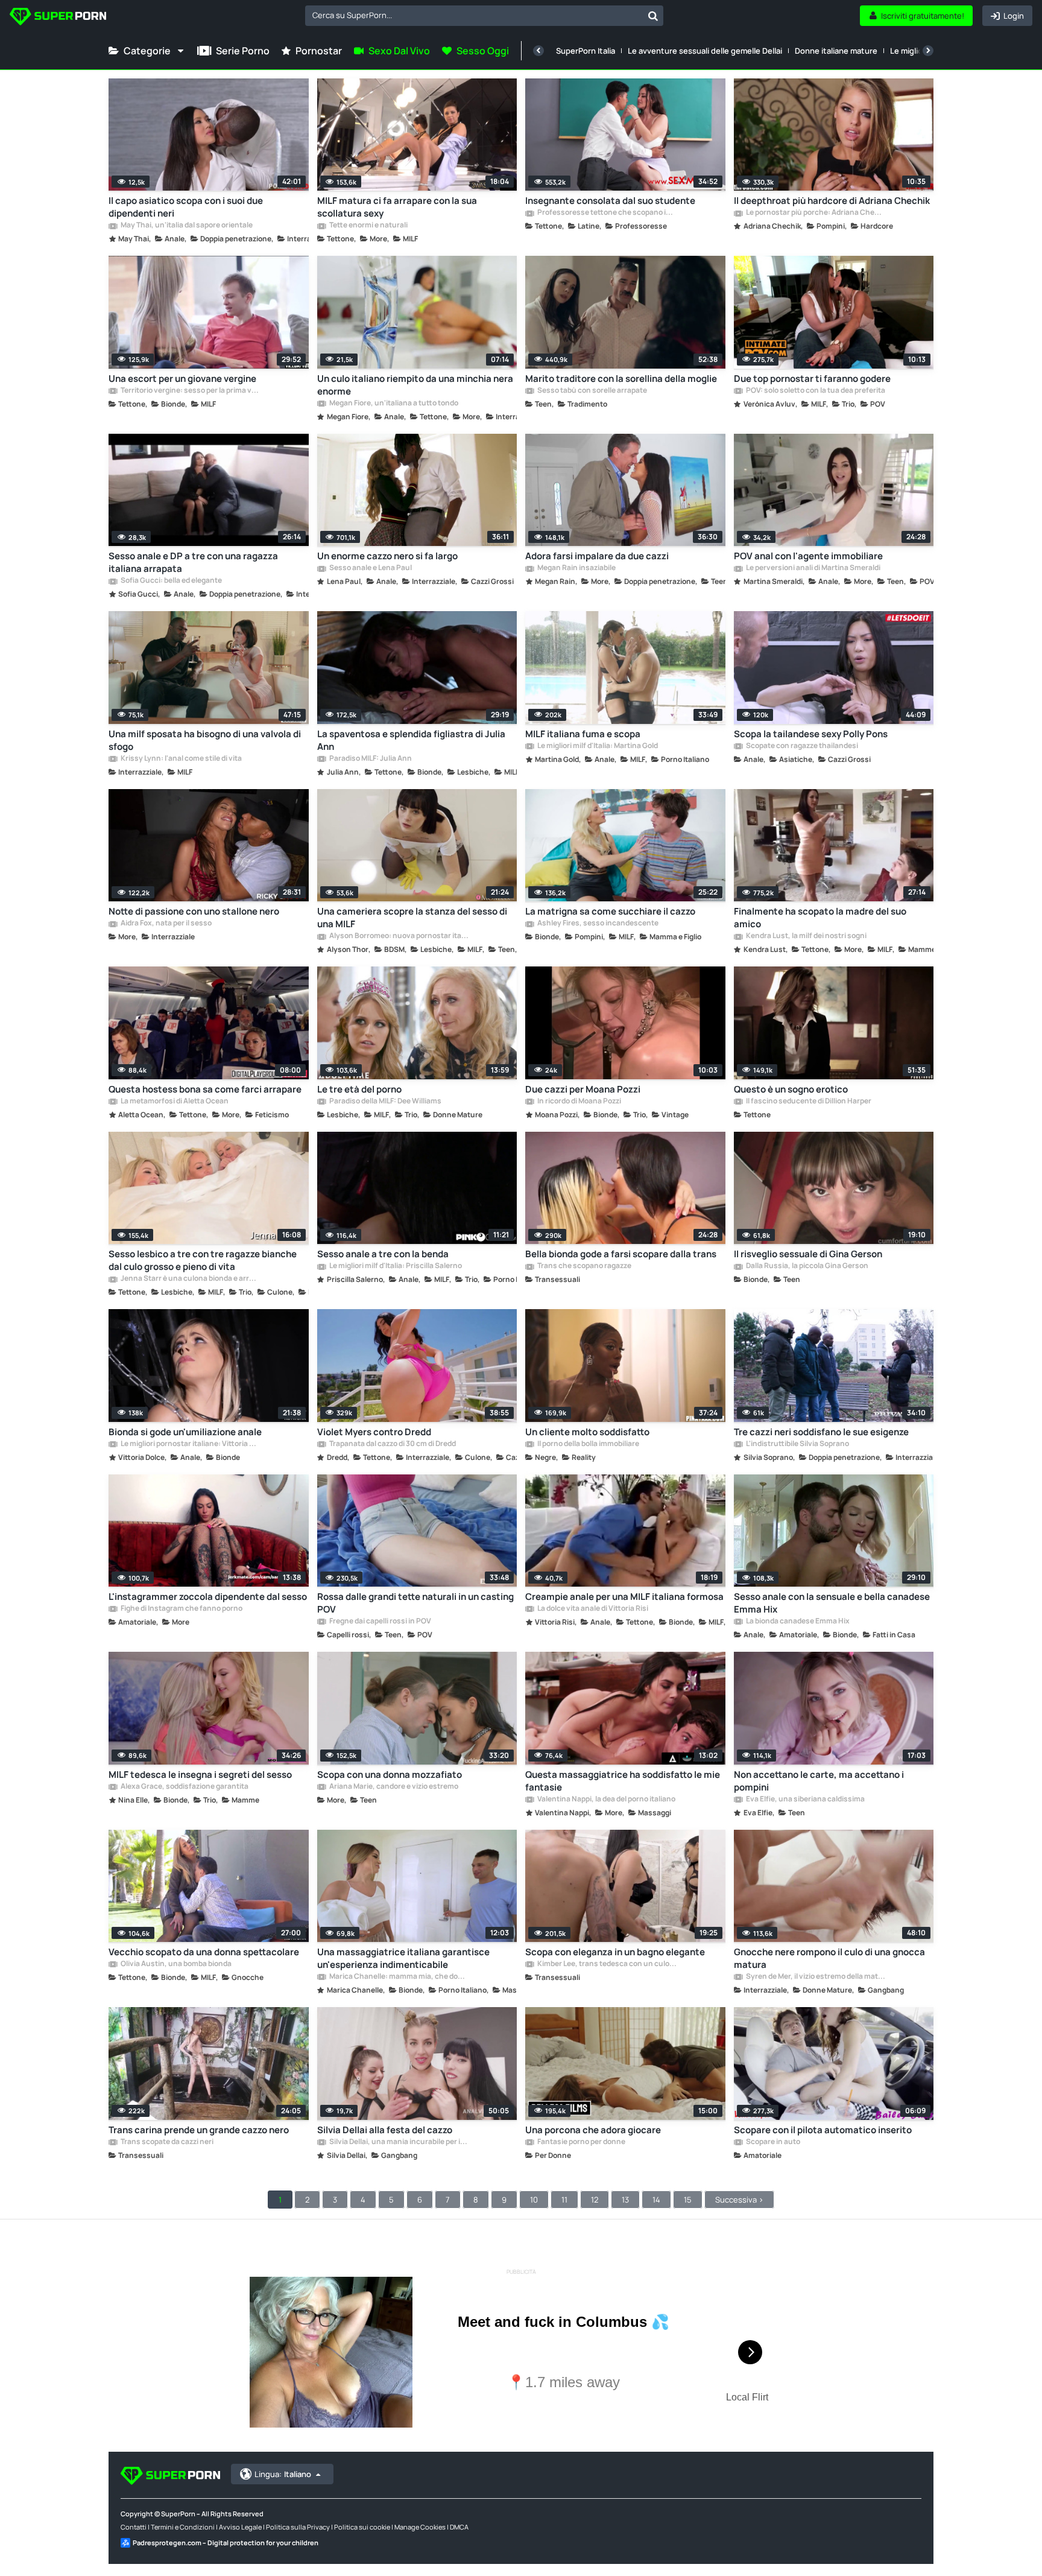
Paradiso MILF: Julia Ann (370, 759)
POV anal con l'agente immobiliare (808, 556)
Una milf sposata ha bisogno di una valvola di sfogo (205, 740)
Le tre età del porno (359, 1089)
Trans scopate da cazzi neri (166, 2142)
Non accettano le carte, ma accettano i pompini (819, 1781)
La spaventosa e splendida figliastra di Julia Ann (411, 740)
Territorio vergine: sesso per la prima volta (190, 391)
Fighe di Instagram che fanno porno (181, 1609)
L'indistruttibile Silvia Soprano (797, 1444)
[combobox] (484, 16)
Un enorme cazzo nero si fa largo (387, 556)
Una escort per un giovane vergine (182, 379)
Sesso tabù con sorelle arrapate (592, 391)
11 (564, 2200)
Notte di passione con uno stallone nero (194, 911)
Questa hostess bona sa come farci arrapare (205, 1089)
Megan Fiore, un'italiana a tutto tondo (393, 404)
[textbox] (474, 15)
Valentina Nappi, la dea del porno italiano (606, 1800)
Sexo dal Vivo (399, 51)
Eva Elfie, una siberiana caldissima (805, 1800)
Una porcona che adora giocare (593, 2130)
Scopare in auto (772, 2142)
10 (534, 2200)
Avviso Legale (240, 2527)
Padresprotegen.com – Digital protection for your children (226, 2543)
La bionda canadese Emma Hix (797, 1622)
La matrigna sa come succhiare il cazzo (610, 911)
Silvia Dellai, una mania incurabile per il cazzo (399, 2142)
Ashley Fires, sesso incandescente (597, 924)
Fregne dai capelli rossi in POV (380, 1622)
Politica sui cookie (362, 2527)
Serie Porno (243, 51)
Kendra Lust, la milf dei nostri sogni (806, 936)
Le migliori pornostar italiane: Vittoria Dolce (190, 1444)
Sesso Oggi (483, 51)
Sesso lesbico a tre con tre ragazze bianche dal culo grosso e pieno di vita (203, 1260)
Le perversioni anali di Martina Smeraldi (813, 568)
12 (595, 2200)
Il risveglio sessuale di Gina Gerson (808, 1254)
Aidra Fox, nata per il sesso (166, 924)
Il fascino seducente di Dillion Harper (808, 1102)
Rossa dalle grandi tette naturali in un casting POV (415, 1603)
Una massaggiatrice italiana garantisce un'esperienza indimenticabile (403, 1958)
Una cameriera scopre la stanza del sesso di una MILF (412, 918)
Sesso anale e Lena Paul (370, 568)
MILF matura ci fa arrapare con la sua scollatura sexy (397, 207)
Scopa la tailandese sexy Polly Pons (811, 734)
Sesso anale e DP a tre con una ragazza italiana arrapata (193, 562)
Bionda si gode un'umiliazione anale (185, 1432)
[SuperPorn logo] (58, 18)
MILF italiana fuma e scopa (583, 734)
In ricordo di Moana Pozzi (579, 1102)
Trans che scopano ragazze (584, 1266)
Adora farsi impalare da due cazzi (597, 556)
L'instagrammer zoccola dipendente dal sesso (208, 1597)
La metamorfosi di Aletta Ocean (174, 1102)
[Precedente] (538, 51)
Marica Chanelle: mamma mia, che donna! (399, 1977)
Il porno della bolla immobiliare (588, 1444)
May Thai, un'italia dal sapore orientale (186, 226)
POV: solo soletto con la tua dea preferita (815, 391)
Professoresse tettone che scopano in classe (607, 213)
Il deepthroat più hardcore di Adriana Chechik (832, 201)
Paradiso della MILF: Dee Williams (385, 1102)
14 (656, 2200)
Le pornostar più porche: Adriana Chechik (815, 213)
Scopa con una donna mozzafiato (390, 1775)
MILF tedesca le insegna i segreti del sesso (200, 1775)
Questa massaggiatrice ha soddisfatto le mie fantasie (623, 1781)
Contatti (134, 2527)
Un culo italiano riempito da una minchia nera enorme (415, 385)
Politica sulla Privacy (298, 2527)
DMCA (459, 2527)
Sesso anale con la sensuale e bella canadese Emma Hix (832, 1603)
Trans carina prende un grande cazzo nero (199, 2130)
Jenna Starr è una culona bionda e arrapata (190, 1279)
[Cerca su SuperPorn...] (653, 16)
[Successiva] (928, 51)
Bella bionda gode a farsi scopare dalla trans (621, 1254)
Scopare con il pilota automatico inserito (823, 2130)
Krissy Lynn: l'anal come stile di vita (181, 759)
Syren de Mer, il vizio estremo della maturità (815, 1977)
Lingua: (283, 2474)
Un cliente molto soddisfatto (587, 1432)
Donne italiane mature (836, 51)
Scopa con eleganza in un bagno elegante (615, 1952)
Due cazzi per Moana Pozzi (583, 1089)
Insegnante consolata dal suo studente (610, 201)
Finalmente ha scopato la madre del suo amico (820, 918)
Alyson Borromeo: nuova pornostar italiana (399, 936)
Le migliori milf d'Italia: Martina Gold (597, 746)
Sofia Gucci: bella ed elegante (171, 581)
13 (625, 2200)
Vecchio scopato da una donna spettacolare (204, 1952)
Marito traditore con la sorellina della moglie (621, 379)
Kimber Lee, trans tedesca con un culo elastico (607, 1964)
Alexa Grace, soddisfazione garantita (184, 1787)
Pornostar (319, 51)
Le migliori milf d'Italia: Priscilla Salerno (395, 1266)
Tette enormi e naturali (368, 226)
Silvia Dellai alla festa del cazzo (385, 2130)
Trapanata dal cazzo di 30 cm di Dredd (392, 1444)
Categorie (147, 51)
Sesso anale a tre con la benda (383, 1254)
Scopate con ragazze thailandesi (801, 746)
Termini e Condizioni (183, 2527)
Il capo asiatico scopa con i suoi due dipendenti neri (186, 207)
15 (688, 2200)
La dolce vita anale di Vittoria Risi (592, 1609)
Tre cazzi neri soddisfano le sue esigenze (821, 1432)
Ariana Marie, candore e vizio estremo (393, 1787)
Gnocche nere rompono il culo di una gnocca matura (829, 1958)
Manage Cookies (420, 2527)
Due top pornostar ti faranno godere (812, 379)
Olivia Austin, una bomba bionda (175, 1964)
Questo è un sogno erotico (791, 1089)
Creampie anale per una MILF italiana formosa (624, 1597)
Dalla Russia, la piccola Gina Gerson (807, 1266)
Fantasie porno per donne (581, 2142)
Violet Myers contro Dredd (374, 1432)
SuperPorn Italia (586, 51)
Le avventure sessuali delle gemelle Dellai (705, 51)
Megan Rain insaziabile (576, 568)
